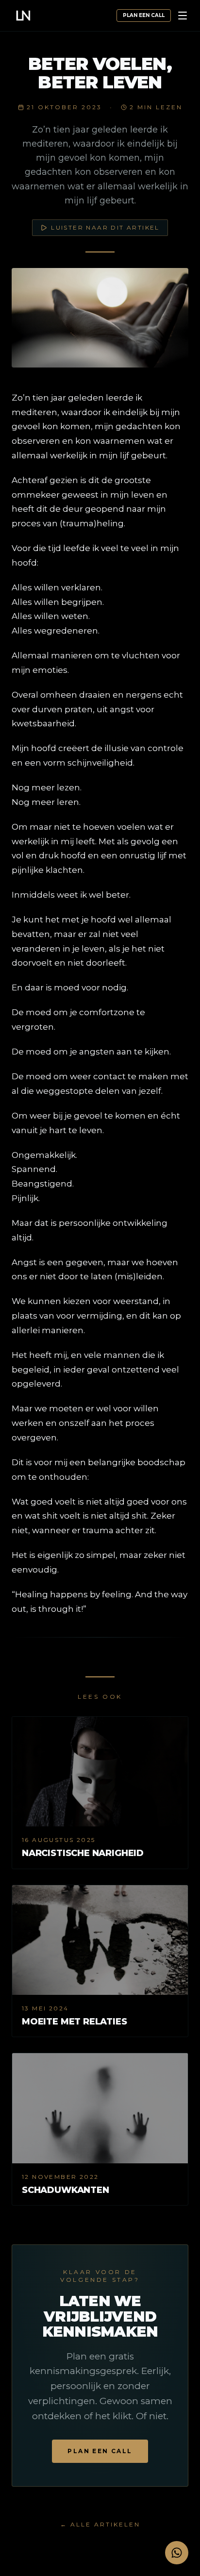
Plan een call (144, 15)
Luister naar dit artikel (105, 227)
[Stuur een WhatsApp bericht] (177, 2553)
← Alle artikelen (100, 2524)
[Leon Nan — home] (23, 16)
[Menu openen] (183, 16)
